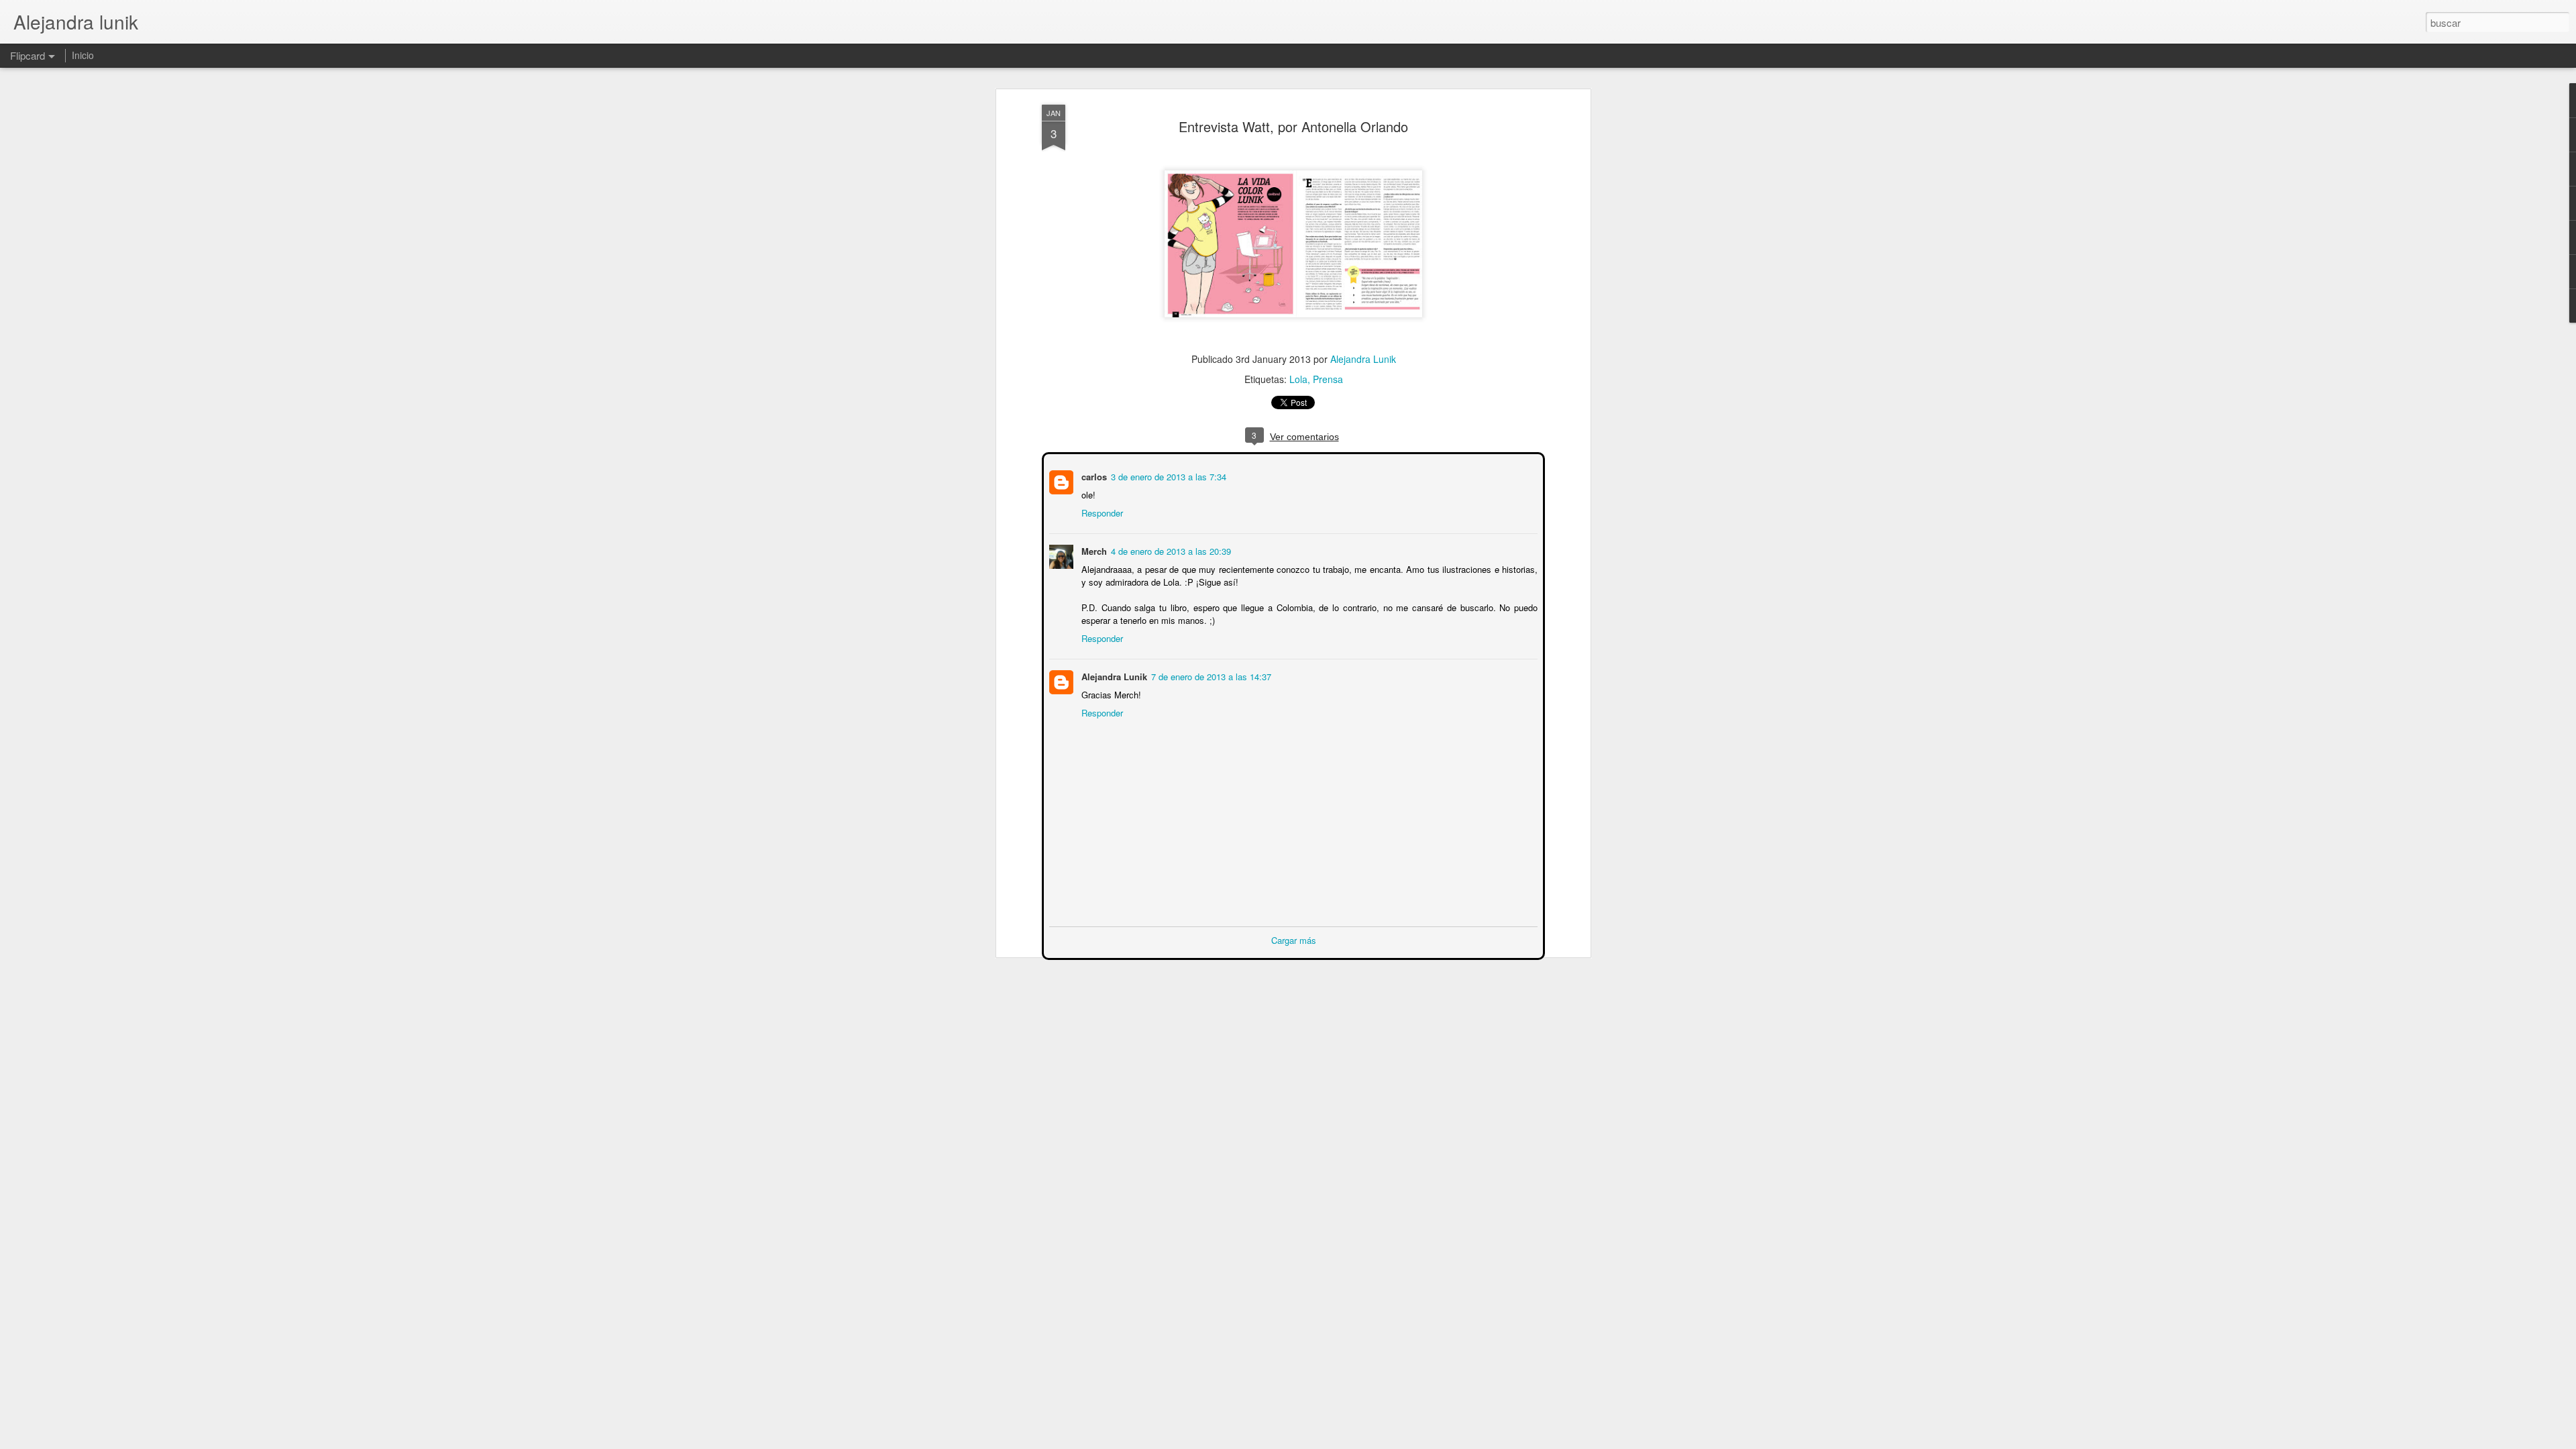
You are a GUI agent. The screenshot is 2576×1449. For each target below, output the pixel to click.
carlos (1093, 475)
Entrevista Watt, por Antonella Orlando (1293, 126)
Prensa (1328, 379)
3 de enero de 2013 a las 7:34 (1167, 475)
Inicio (83, 55)
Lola (1298, 379)
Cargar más (1294, 939)
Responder (1101, 512)
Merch (1093, 550)
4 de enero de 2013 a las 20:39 (1170, 550)
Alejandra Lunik (1363, 359)
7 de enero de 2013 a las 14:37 (1210, 675)
